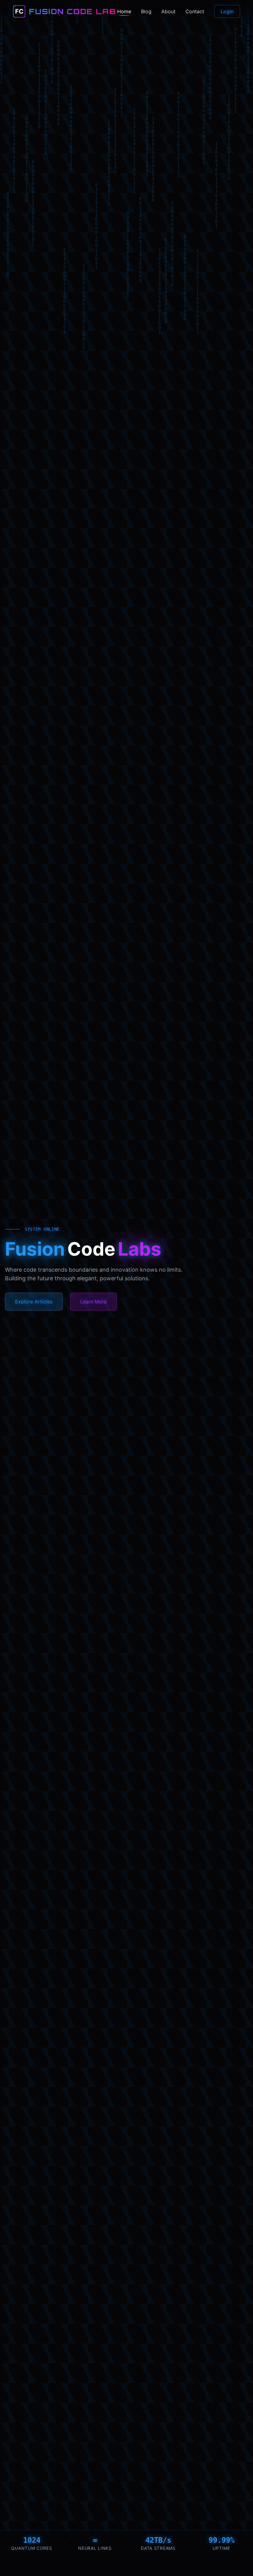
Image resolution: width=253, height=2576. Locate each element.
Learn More (93, 1302)
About (168, 11)
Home (124, 11)
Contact (195, 11)
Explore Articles (34, 1302)
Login (227, 11)
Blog (146, 11)
